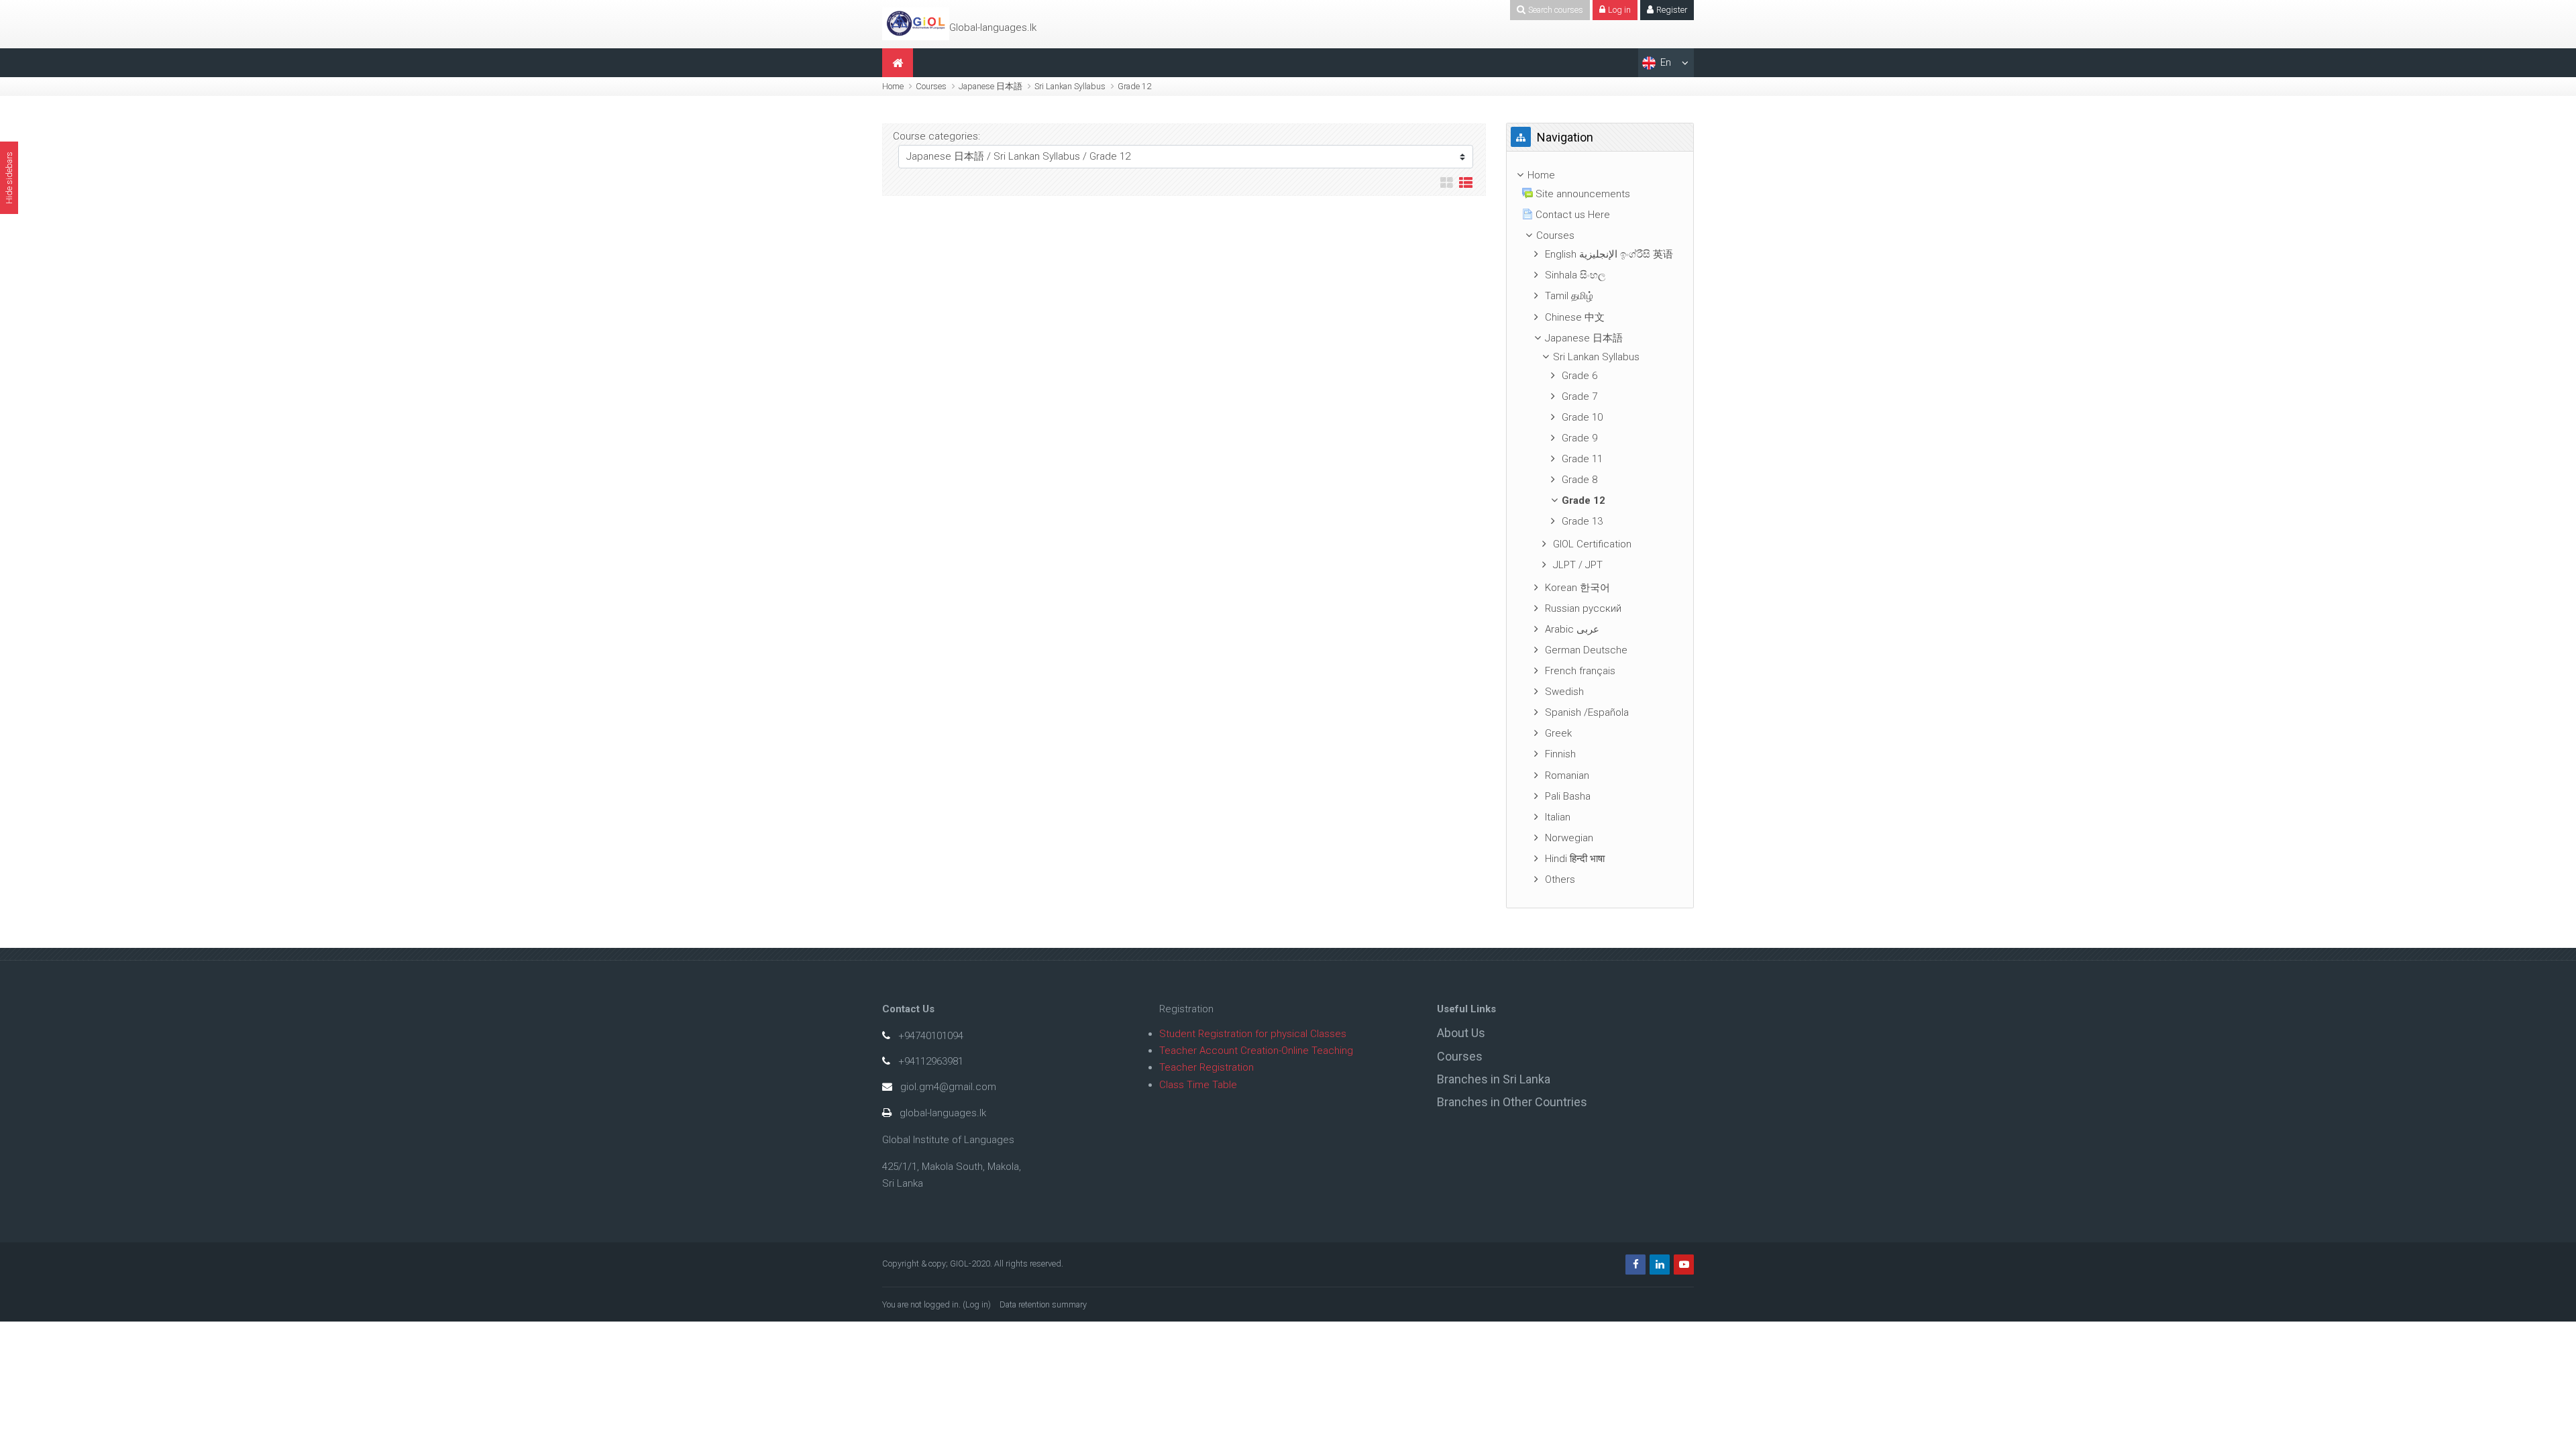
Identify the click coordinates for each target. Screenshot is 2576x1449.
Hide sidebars (9, 178)
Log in (977, 1304)
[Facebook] (1635, 1265)
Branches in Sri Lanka (1494, 1079)
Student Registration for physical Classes (1253, 1034)
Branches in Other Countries (1512, 1102)
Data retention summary (1043, 1304)
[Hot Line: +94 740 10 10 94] (916, 23)
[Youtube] (1684, 1265)
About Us (1461, 1033)
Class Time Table (1198, 1085)
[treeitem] (1600, 175)
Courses (931, 86)
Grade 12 (1134, 86)
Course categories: (936, 136)
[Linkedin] (1660, 1265)
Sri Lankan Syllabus (1070, 86)
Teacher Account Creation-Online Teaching (1256, 1051)
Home (893, 86)
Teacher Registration (1206, 1067)
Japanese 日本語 (990, 86)
